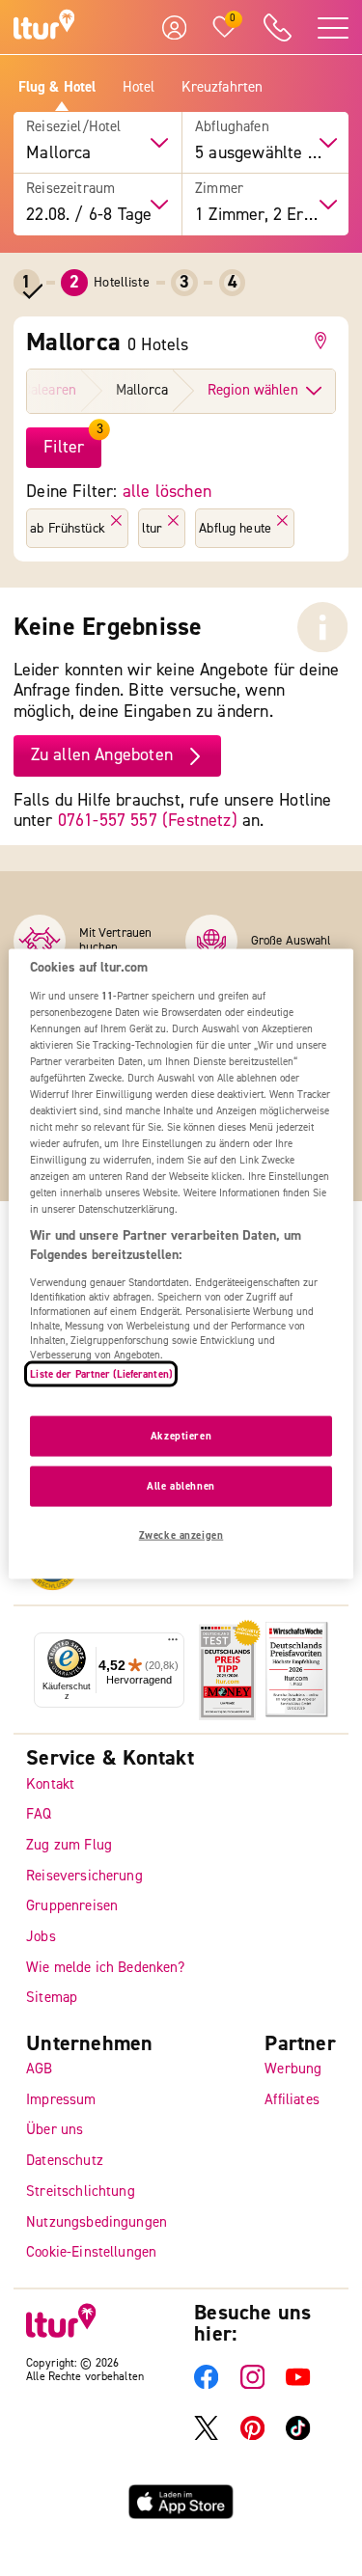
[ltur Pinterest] (252, 2436)
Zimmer (219, 189)
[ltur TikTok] (298, 2436)
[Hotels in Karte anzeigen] (324, 341)
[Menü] (173, 1643)
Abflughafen (232, 127)
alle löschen (167, 492)
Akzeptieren (181, 1436)
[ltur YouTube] (298, 2384)
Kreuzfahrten (223, 88)
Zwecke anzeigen (181, 1535)
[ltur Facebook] (206, 2384)
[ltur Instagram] (252, 2384)
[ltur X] (206, 2436)
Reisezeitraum (70, 189)
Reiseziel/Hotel (73, 127)
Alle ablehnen (181, 1486)
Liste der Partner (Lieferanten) (101, 1373)
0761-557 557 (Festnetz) (148, 821)
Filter (64, 447)
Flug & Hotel (57, 88)
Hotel (139, 88)
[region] (181, 1264)
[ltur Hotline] (277, 27)
